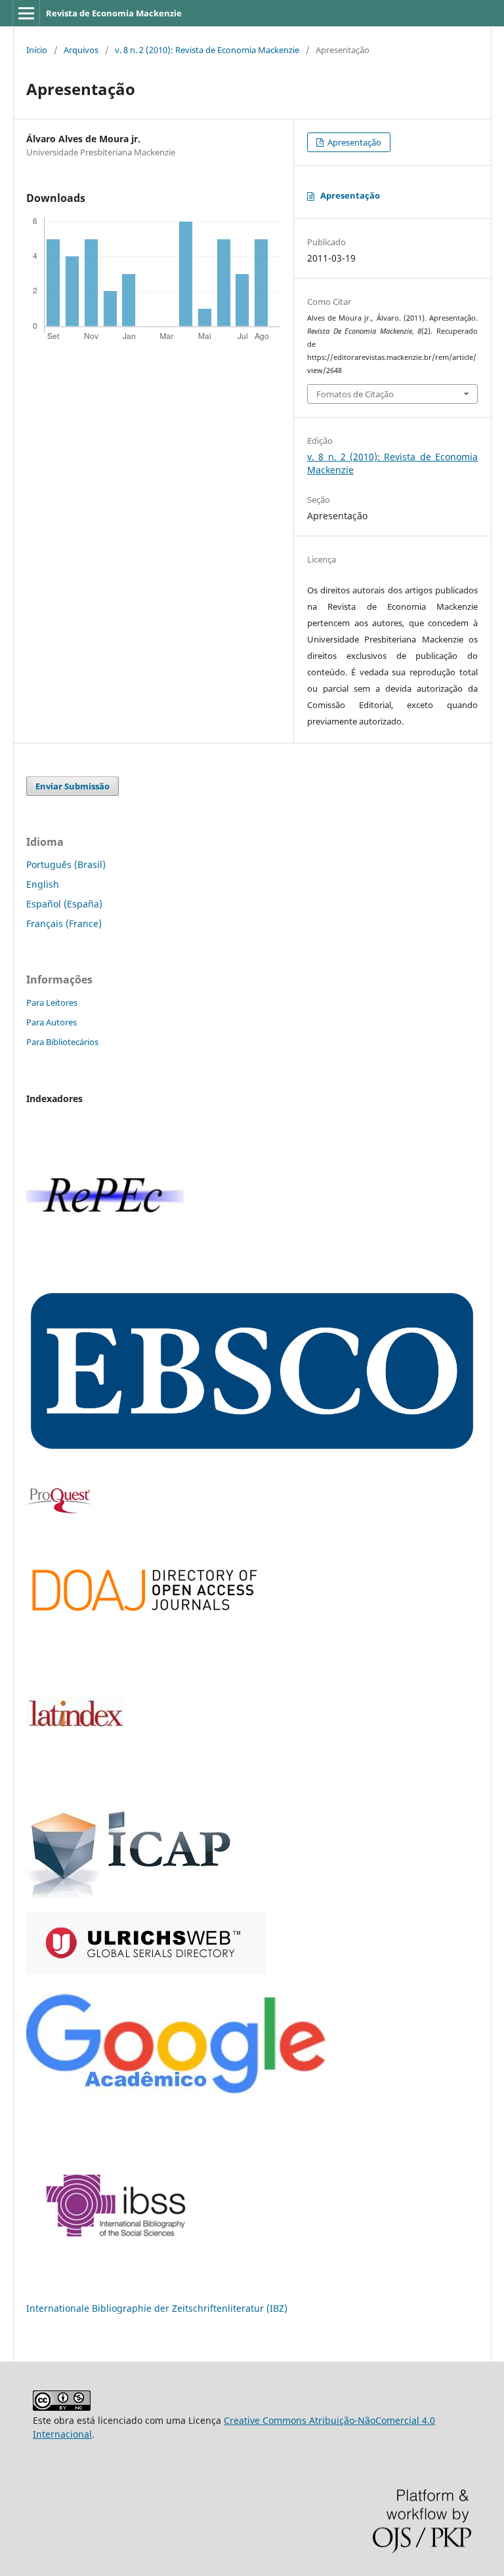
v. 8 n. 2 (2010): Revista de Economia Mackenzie (207, 50)
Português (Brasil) (66, 864)
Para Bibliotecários (62, 1042)
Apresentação (353, 142)
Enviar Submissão (73, 786)
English (43, 884)
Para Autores (52, 1022)
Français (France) (64, 923)
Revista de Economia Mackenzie (114, 13)
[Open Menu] (26, 13)
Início (37, 50)
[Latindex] (75, 1782)
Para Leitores (52, 1002)
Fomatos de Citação (355, 394)
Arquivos (81, 50)
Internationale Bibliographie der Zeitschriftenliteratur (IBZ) (157, 2308)
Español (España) (64, 904)
